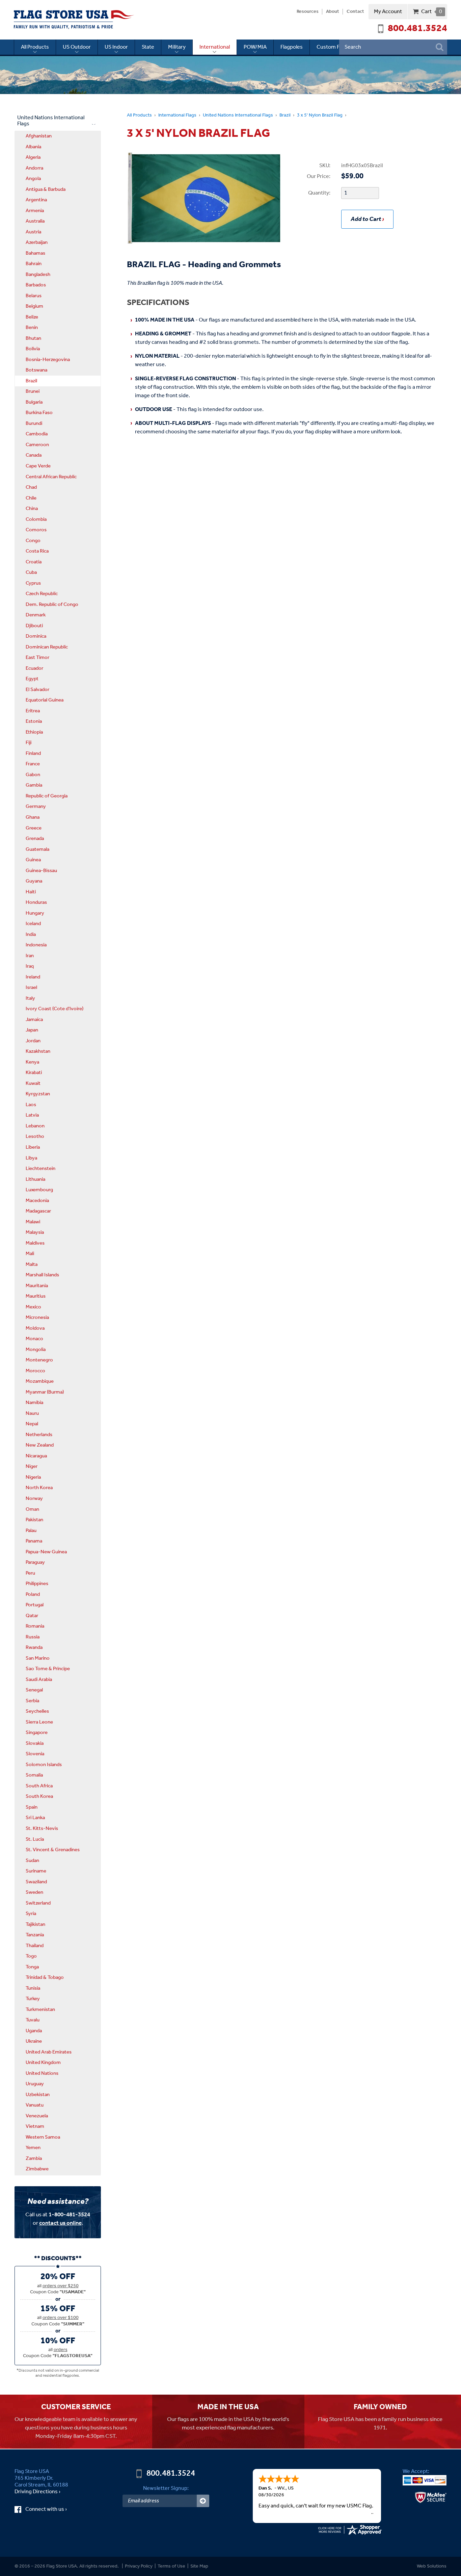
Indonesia (36, 945)
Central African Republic (51, 477)
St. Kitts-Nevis (42, 1829)
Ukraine (34, 2041)
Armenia (35, 211)
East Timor (37, 658)
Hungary (35, 913)
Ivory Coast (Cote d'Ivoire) (55, 1009)
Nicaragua (36, 1456)
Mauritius (36, 1296)
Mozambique (40, 1381)
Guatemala (37, 849)
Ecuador (34, 668)
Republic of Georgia (47, 796)
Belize (32, 317)
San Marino (38, 1658)
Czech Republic (42, 594)
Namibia (34, 1403)
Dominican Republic (47, 647)
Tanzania (35, 1935)
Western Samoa (43, 2137)
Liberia (33, 1147)
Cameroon (37, 445)
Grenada (35, 839)
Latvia (32, 1115)
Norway (34, 1499)
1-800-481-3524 (69, 2215)
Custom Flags (333, 47)
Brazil (285, 115)
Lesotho (35, 1137)
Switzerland (38, 1903)
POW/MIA (255, 47)
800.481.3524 (417, 29)
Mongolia (36, 1350)
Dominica (36, 636)
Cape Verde (38, 466)
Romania (35, 1626)
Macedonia (37, 1201)
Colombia (36, 519)
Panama (34, 1541)
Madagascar (38, 1211)
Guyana (34, 881)
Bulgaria (34, 402)
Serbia (32, 1701)
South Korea (39, 1796)
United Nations (42, 2073)
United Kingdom (43, 2063)
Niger (32, 1466)
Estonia (34, 721)
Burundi (34, 424)
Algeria (33, 157)
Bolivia (33, 349)
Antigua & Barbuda (46, 189)
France (33, 764)
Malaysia (35, 1232)
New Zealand (40, 1445)
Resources (308, 12)
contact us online (60, 2223)
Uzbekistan (38, 2095)
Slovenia (35, 1754)
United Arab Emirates (49, 2052)
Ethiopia (34, 732)
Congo (33, 541)
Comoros (36, 530)
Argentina (36, 200)
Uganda (34, 2031)
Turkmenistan (40, 2010)
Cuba (31, 572)
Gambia (34, 785)
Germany (36, 807)
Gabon (33, 775)
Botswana (36, 370)
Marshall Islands (42, 1275)
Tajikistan (35, 1924)
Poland (33, 1595)
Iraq (30, 966)
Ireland (33, 977)
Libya (31, 1158)
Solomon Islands (44, 1765)
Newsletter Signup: (166, 2488)
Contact (355, 12)
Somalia (34, 1775)
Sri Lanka (35, 1818)
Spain (32, 1807)
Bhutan (33, 338)
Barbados (36, 285)
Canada (34, 455)
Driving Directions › (37, 2492)
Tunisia (33, 1988)
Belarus (34, 296)
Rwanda (34, 1648)
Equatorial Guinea (45, 700)
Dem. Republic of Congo (52, 605)
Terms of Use (171, 2566)
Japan (32, 1030)
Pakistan (34, 1520)
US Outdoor (77, 47)
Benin (32, 328)
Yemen (33, 2148)
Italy (30, 998)
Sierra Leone (39, 1722)
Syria (31, 1914)
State (148, 47)
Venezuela (37, 2116)
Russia (33, 1637)
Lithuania (35, 1179)
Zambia (34, 2159)
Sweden (34, 1892)
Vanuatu (35, 2105)
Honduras (36, 902)
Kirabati (34, 1073)
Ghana (33, 817)
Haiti (31, 892)
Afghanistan (39, 136)
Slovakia (35, 1743)
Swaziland (36, 1882)
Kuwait (33, 1083)
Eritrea (33, 711)
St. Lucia (35, 1839)
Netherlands (39, 1435)
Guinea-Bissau (41, 871)
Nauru (32, 1413)
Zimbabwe (37, 2169)
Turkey (33, 1999)
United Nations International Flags (238, 115)
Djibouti (34, 626)
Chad (31, 487)
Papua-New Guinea (46, 1552)
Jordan (33, 1041)
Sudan (32, 1861)
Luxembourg (39, 1190)
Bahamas (35, 253)
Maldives (35, 1243)
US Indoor (116, 47)
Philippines (37, 1584)
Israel (31, 988)
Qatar (32, 1616)
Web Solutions (432, 2566)
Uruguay (35, 2084)
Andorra (34, 168)
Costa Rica (37, 551)
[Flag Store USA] (74, 20)
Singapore (37, 1733)
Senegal (34, 1690)
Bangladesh (38, 275)
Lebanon (35, 1126)
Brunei (33, 391)
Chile (31, 498)
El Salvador (37, 690)
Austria (33, 232)
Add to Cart (366, 219)
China (32, 509)
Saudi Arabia (39, 1680)
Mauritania (37, 1286)
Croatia (34, 562)
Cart (431, 12)
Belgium (34, 306)
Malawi (33, 1222)
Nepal (32, 1424)
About (333, 12)
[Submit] (203, 2501)
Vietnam (35, 2126)
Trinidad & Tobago (45, 1978)
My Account (388, 12)
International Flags (177, 115)
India (31, 935)
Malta (32, 1265)
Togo (31, 1956)
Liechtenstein (40, 1169)
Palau (31, 1531)
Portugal (35, 1605)
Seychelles (37, 1711)
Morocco (35, 1371)
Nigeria (33, 1477)
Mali (30, 1254)
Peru (30, 1573)
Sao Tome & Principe (48, 1669)
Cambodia (37, 434)
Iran (30, 956)
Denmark (36, 615)
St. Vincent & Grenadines (53, 1850)
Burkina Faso (39, 413)
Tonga (32, 1967)
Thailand (35, 1946)
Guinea (33, 860)
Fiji (29, 743)
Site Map (199, 2566)
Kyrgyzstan (38, 1094)
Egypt (32, 679)
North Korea (39, 1488)
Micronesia (37, 1318)
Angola (33, 179)
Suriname (36, 1871)
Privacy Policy (139, 2566)
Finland (33, 754)
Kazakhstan (38, 1051)
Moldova (35, 1328)
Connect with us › (52, 2509)
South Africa (39, 1786)
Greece (34, 828)
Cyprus (33, 583)
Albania (33, 147)
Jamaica (34, 1020)
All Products (35, 47)
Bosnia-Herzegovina (48, 360)
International (215, 47)
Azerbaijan (37, 243)
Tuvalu (33, 2020)
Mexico (33, 1307)
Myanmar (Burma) (45, 1392)
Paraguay (35, 1562)
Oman (32, 1509)
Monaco (34, 1339)
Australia (35, 221)
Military (177, 47)
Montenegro (39, 1360)
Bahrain (34, 264)
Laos (31, 1105)
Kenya (32, 1062)
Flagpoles (292, 47)
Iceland (33, 924)
